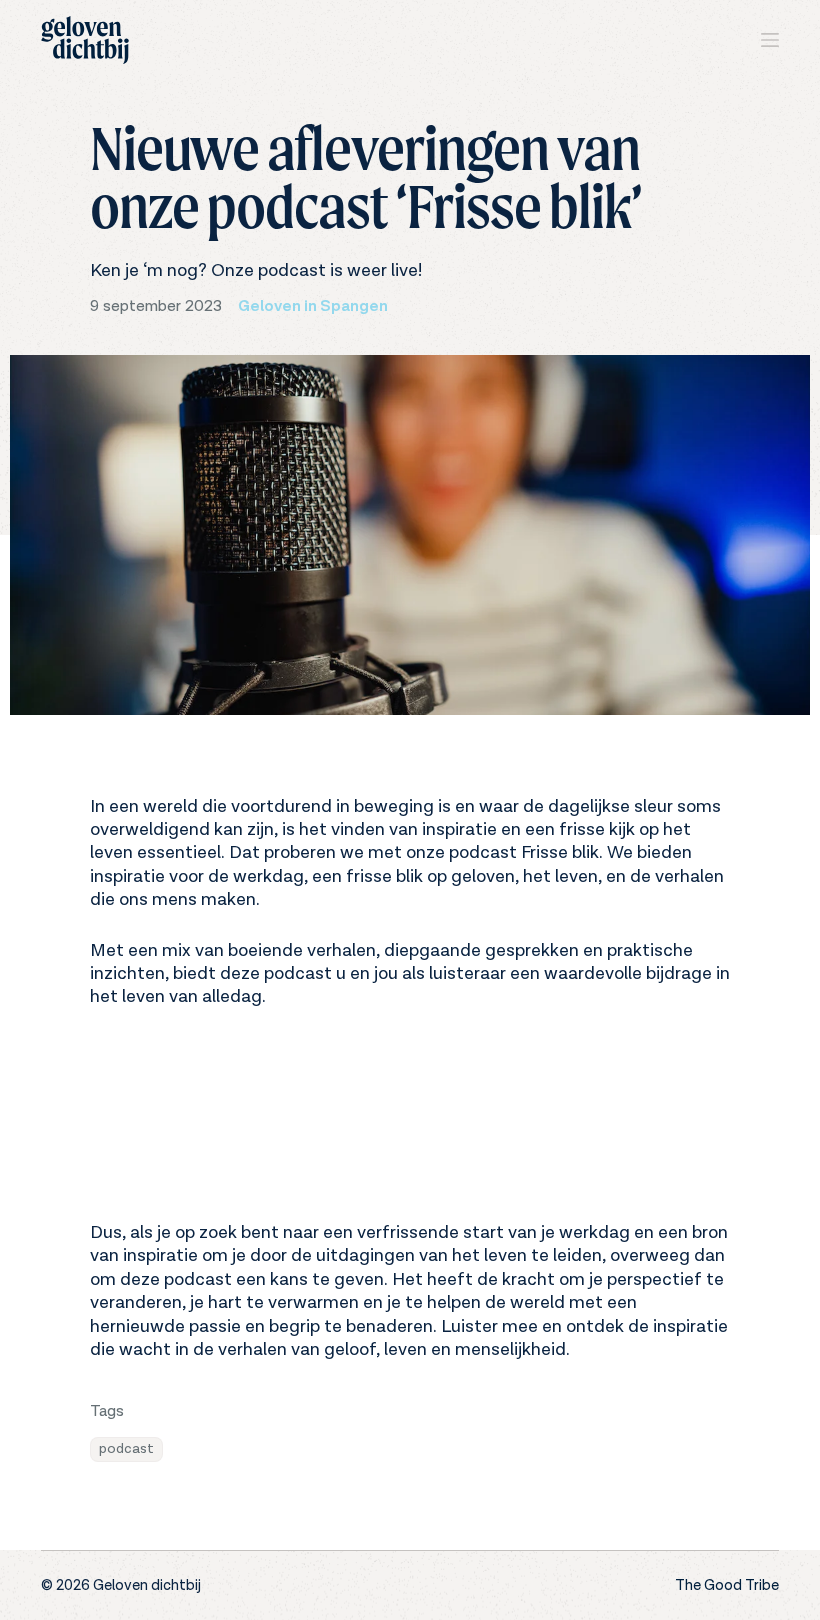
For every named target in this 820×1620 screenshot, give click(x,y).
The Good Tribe (727, 1585)
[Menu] (770, 40)
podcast (126, 1449)
